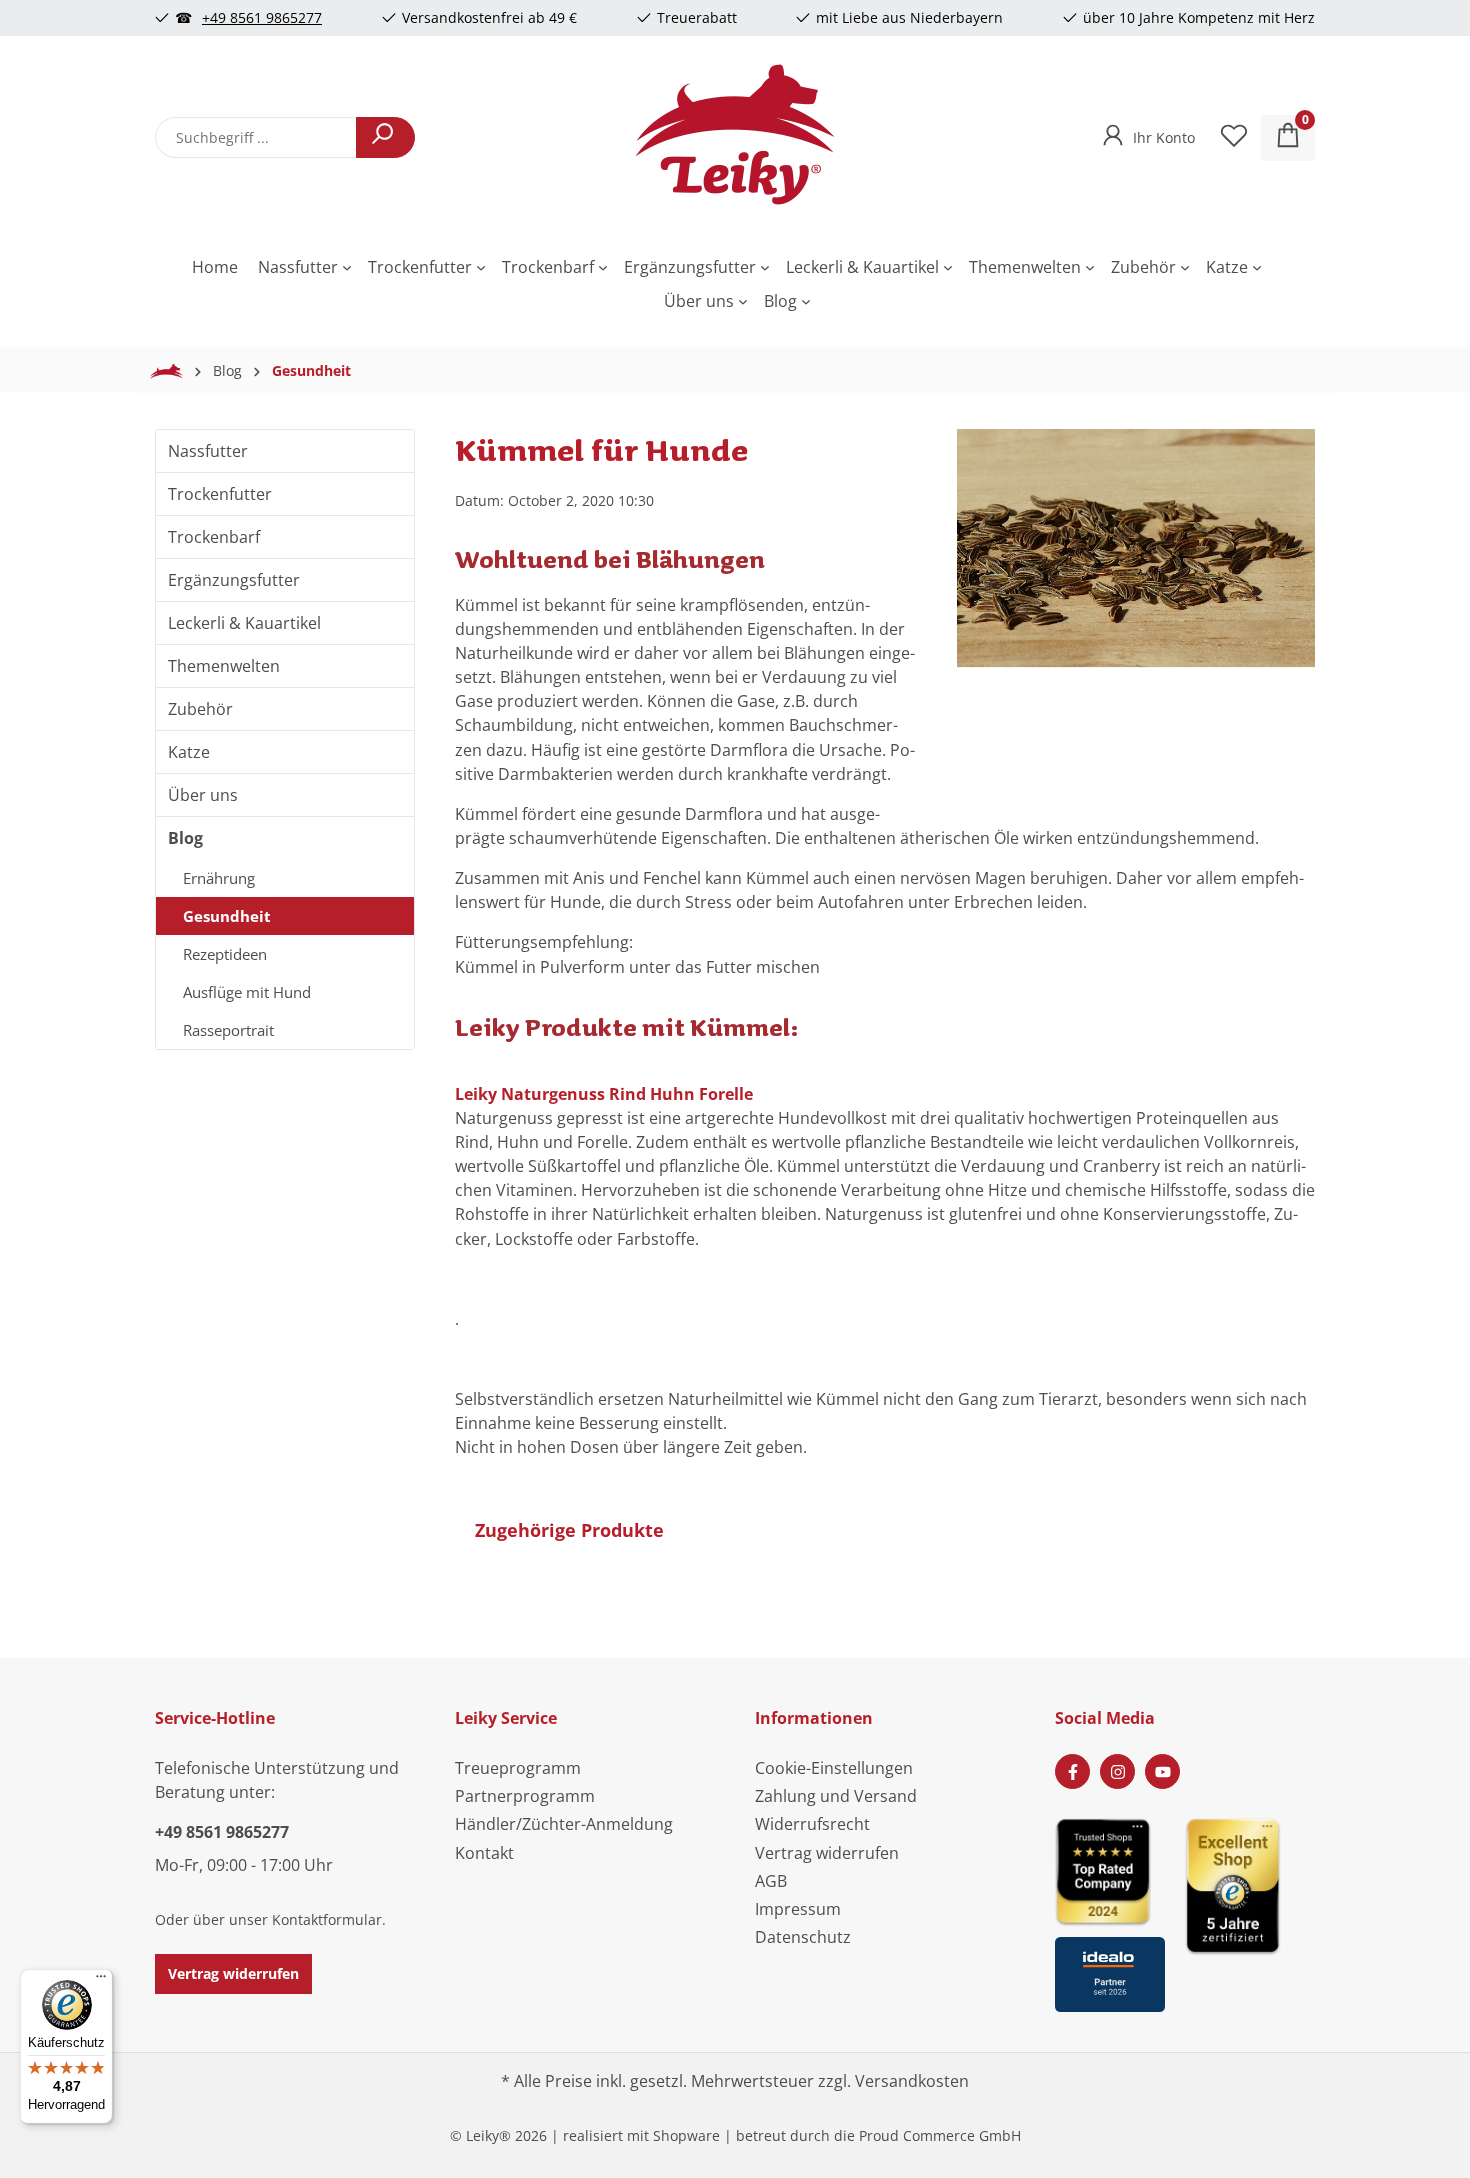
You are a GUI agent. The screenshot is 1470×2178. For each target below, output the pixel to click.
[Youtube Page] (1162, 1771)
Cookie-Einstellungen (834, 1768)
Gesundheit (227, 916)
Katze (189, 752)
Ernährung (219, 878)
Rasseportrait (228, 1030)
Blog (185, 838)
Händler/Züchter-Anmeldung (564, 1824)
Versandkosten (912, 2081)
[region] (1136, 594)
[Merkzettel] (1234, 138)
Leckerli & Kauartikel (244, 623)
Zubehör (200, 709)
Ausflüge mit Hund (247, 992)
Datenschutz (803, 1937)
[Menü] (101, 1981)
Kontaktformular (327, 1919)
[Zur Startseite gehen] (735, 134)
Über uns (203, 795)
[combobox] (256, 137)
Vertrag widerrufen (233, 1973)
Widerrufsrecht (812, 1824)
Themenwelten (224, 666)
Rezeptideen (225, 954)
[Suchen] (385, 137)
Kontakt (484, 1853)
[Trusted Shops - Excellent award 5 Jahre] (1250, 1908)
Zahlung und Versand (836, 1796)
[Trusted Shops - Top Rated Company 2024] (1110, 1870)
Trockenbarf (214, 537)
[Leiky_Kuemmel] (1136, 548)
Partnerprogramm (525, 1796)
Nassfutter (208, 451)
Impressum (798, 1909)
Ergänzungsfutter (234, 580)
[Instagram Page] (1117, 1771)
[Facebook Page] (1072, 1771)
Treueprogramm (518, 1768)
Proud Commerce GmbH (940, 2135)
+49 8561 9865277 (262, 17)
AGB (771, 1881)
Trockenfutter (220, 494)
